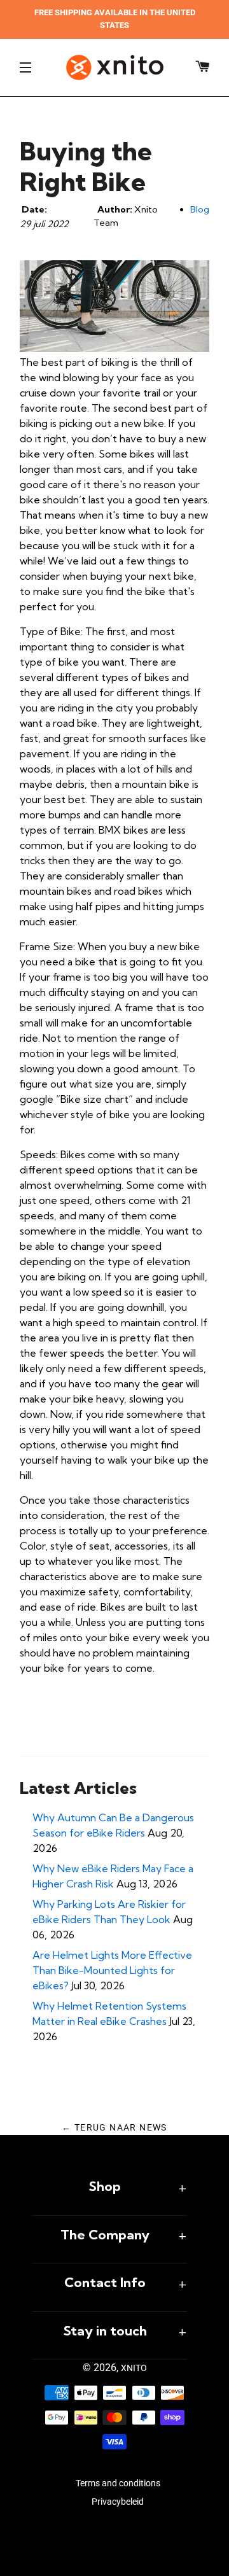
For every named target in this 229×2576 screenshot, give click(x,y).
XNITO (134, 2368)
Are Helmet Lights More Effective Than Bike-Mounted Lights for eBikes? (112, 1970)
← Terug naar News (114, 2127)
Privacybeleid (118, 2502)
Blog (200, 209)
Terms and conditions (118, 2483)
